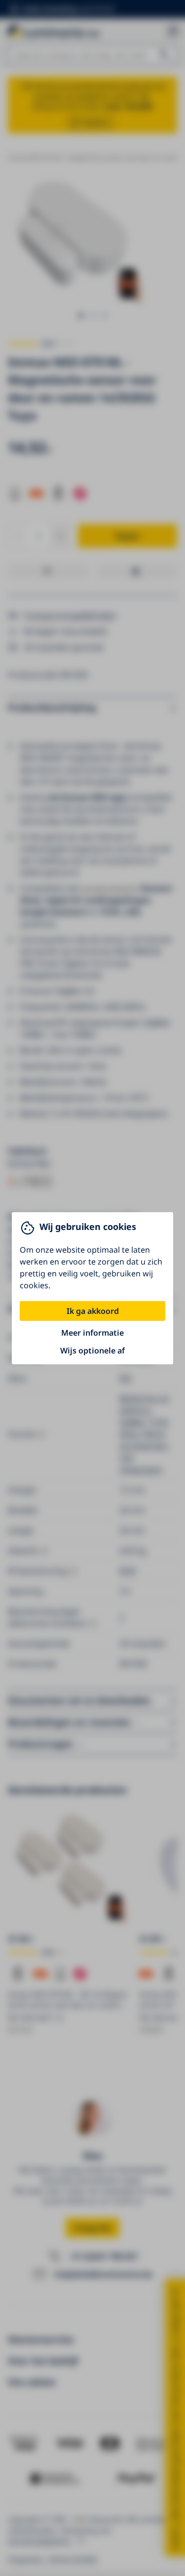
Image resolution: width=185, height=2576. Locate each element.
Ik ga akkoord (93, 1311)
